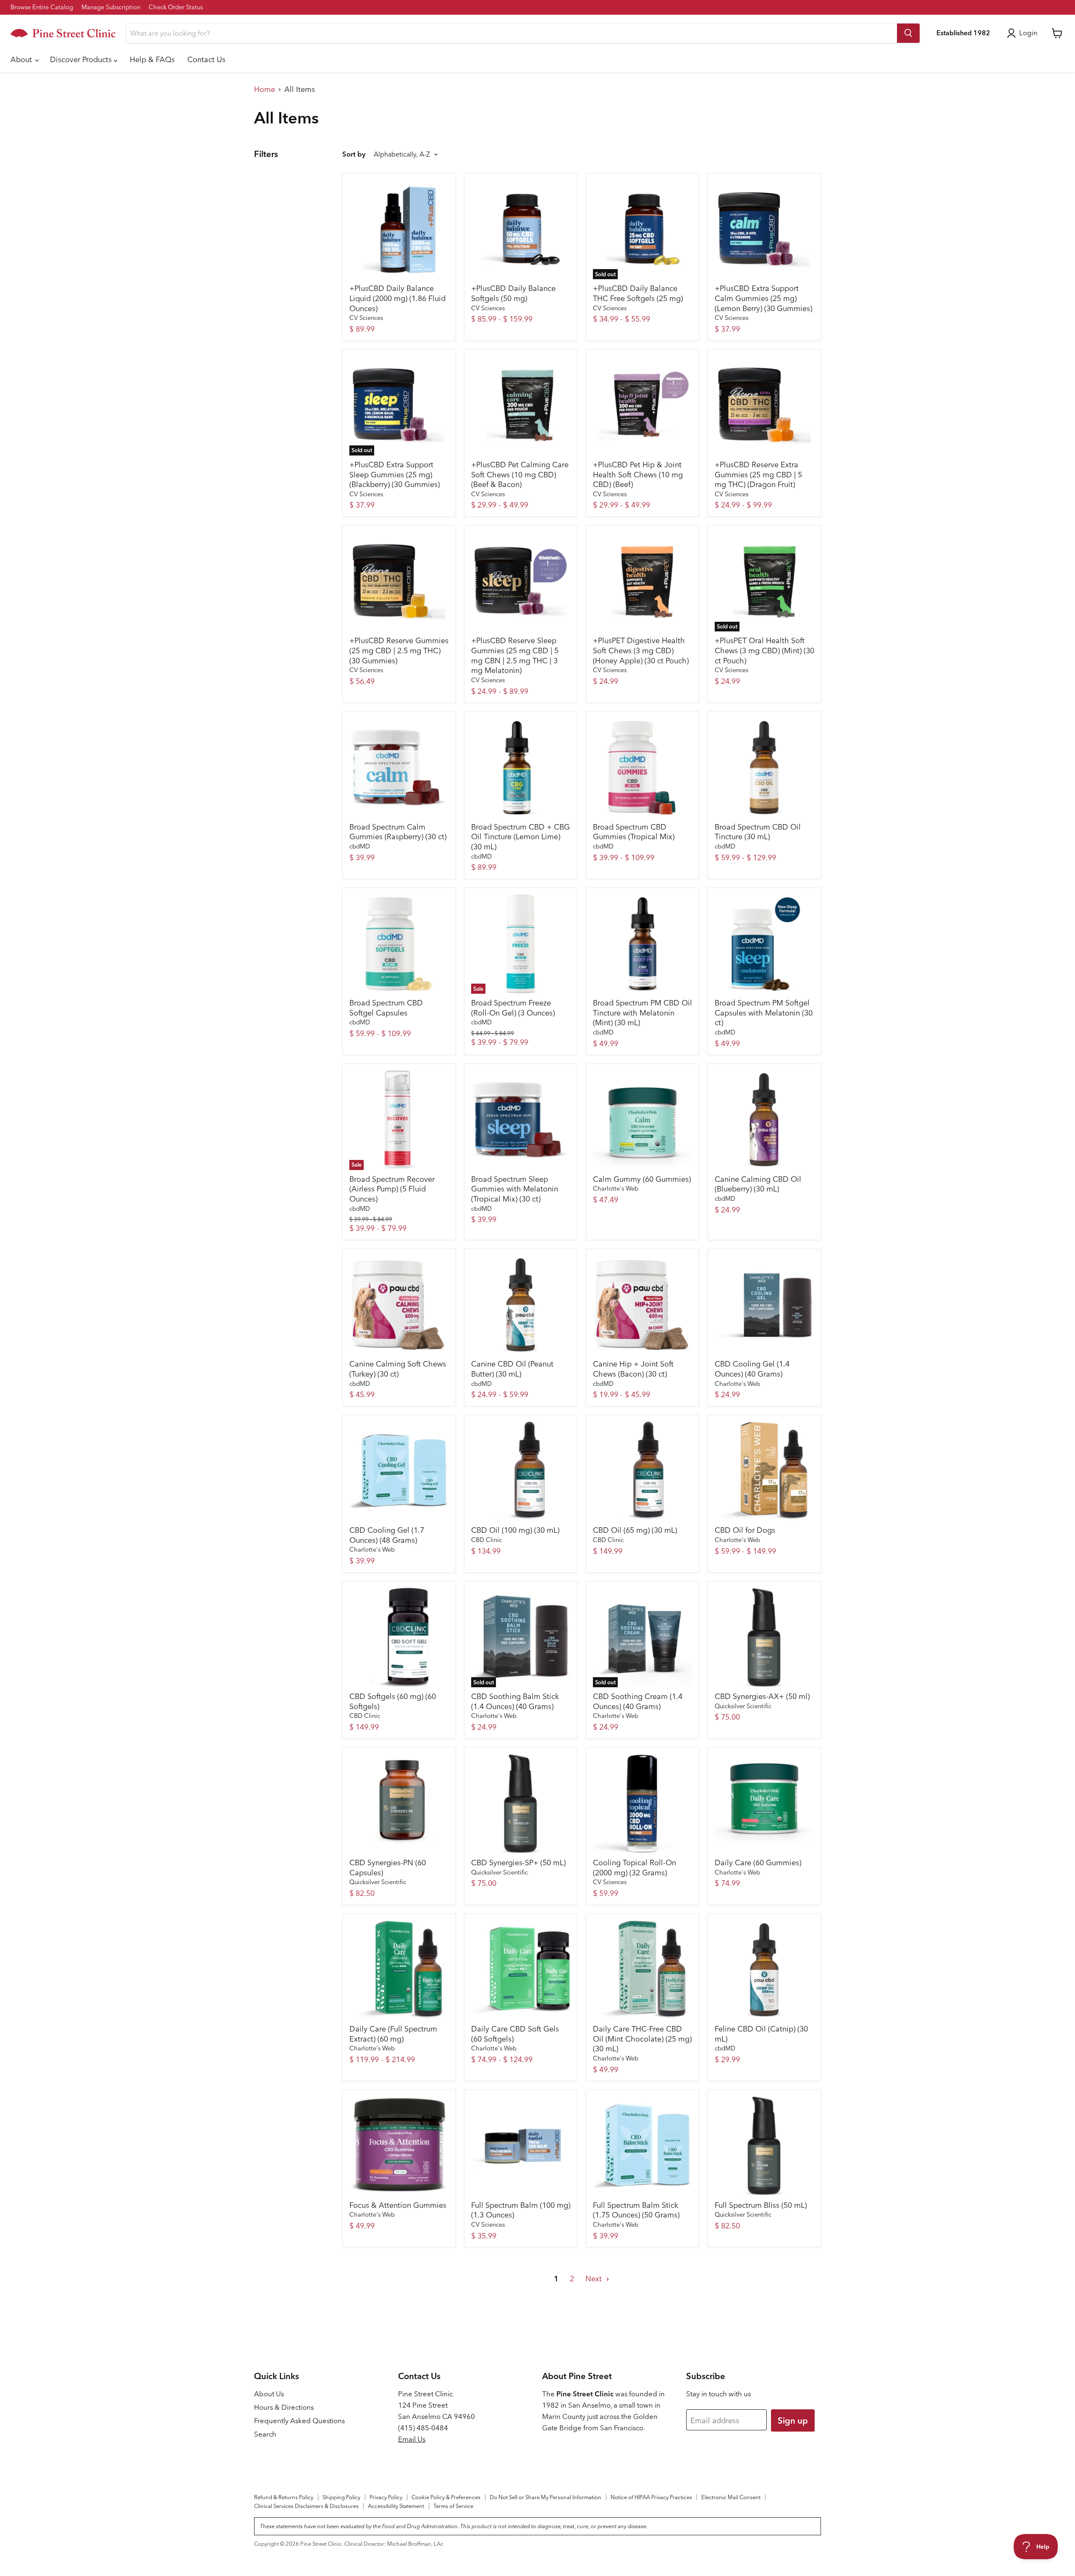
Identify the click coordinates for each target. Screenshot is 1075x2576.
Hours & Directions (284, 2407)
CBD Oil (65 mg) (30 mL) (635, 1530)
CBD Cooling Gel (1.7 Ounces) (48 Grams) (387, 1535)
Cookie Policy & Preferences (446, 2497)
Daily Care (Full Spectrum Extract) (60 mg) (393, 2034)
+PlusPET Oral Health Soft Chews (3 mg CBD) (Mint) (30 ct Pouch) (764, 650)
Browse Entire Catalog (42, 7)
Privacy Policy (386, 2497)
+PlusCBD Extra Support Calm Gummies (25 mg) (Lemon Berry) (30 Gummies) (763, 298)
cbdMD (360, 846)
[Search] (908, 33)
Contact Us (206, 59)
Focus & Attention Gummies (398, 2205)
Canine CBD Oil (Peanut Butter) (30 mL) (512, 1369)
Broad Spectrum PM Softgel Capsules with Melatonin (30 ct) (764, 1013)
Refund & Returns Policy (284, 2497)
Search (265, 2434)
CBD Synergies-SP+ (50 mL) (518, 1863)
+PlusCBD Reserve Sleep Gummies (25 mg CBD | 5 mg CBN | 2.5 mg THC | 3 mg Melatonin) (515, 655)
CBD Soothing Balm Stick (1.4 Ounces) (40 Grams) (515, 1701)
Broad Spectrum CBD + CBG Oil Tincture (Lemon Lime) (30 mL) (520, 837)
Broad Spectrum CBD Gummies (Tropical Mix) (634, 832)
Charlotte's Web (616, 1189)
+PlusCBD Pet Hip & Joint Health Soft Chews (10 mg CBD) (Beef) (638, 474)
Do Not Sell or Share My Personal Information (545, 2497)
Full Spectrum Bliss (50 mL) (761, 2205)
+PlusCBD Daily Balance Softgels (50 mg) (513, 293)
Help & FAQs (152, 59)
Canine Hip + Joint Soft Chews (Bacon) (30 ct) (633, 1369)
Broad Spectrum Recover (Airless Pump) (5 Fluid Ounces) (392, 1189)
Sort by (354, 154)
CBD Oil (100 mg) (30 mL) (515, 1530)
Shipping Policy (341, 2497)
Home (265, 90)
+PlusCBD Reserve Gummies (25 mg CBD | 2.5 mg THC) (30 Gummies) (399, 650)
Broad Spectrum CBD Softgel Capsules (386, 1008)
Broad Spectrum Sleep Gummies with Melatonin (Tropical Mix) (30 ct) (515, 1189)
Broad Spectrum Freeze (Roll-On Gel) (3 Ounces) (513, 1008)
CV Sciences (366, 318)
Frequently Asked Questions (299, 2421)
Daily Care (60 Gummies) (758, 1863)
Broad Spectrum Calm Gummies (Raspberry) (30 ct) (398, 832)
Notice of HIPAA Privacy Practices (651, 2497)
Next (595, 2279)
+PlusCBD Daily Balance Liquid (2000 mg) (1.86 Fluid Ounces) (397, 298)
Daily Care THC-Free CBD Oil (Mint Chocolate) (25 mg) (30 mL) (642, 2039)
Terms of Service (453, 2506)
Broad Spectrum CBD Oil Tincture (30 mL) (758, 832)
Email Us (412, 2439)
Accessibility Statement (396, 2506)
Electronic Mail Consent (731, 2497)
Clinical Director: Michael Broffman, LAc (394, 2544)
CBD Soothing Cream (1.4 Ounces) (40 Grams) (638, 1701)
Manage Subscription (111, 7)
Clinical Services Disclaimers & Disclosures (306, 2506)
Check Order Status (176, 7)
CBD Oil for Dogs (745, 1530)
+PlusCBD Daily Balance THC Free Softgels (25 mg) (638, 293)
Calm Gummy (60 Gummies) (642, 1179)
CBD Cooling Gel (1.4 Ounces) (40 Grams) (752, 1369)
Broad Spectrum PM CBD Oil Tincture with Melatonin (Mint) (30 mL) (642, 1013)
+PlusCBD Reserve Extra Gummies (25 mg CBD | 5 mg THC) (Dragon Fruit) (758, 474)
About (22, 59)
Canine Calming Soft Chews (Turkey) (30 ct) (398, 1369)
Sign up (793, 2420)
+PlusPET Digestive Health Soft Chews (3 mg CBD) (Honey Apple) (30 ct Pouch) (641, 650)
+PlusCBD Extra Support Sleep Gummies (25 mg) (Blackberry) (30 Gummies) (395, 474)
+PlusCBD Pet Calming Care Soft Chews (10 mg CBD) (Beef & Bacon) (520, 474)
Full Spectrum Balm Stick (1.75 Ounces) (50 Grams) (636, 2210)
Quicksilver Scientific (743, 1706)
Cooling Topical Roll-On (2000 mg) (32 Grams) (635, 1868)
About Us (269, 2394)
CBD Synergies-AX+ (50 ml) (762, 1696)
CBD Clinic (486, 1540)
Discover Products (82, 59)
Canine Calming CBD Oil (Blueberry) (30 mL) (758, 1184)
